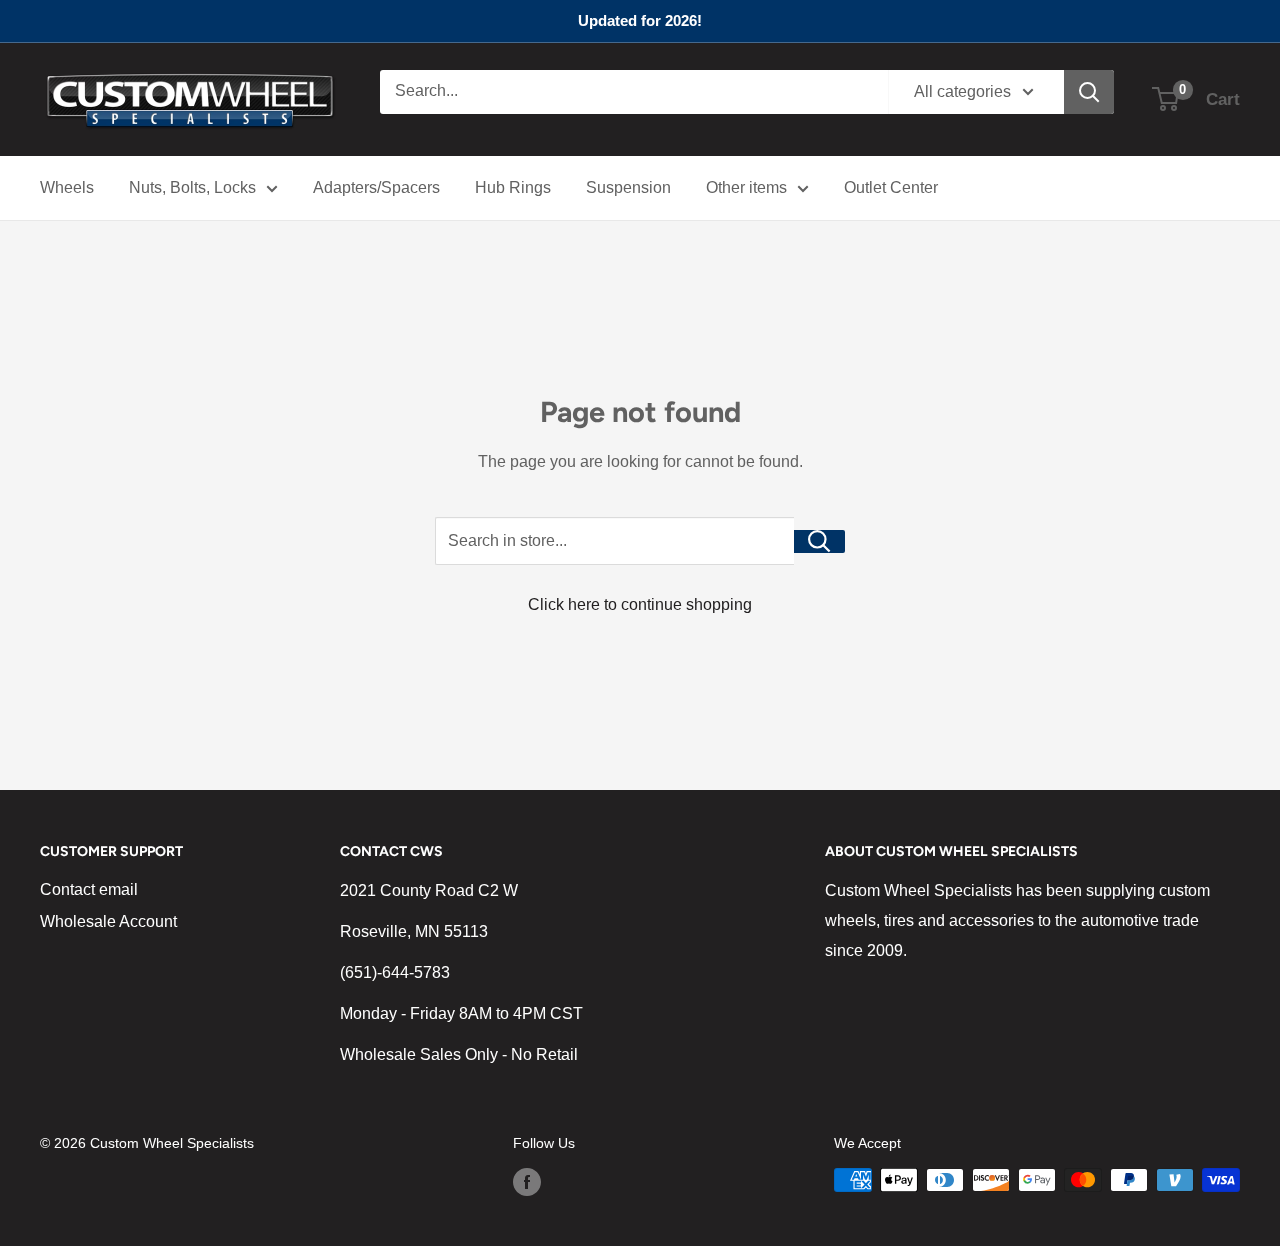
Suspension (628, 187)
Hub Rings (513, 187)
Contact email (89, 889)
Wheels (67, 187)
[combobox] (634, 92)
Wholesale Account (108, 921)
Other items (746, 187)
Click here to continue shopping (640, 604)
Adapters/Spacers (376, 187)
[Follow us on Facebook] (527, 1182)
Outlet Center (891, 187)
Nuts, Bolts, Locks (192, 187)
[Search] (1089, 92)
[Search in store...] (819, 541)
